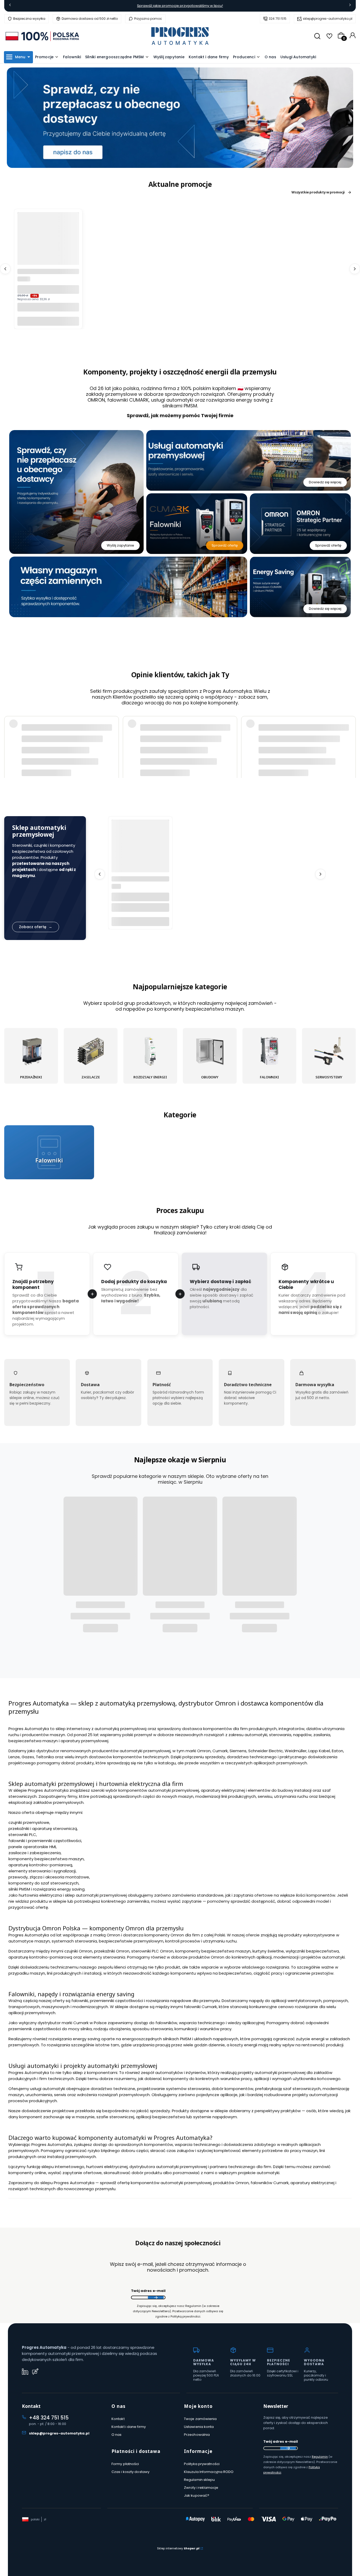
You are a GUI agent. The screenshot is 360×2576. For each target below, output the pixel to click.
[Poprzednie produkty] (5, 269)
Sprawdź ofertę (225, 546)
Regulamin (320, 2457)
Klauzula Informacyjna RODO (209, 2472)
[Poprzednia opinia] (9, 737)
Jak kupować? (197, 2495)
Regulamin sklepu (200, 2480)
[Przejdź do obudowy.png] (210, 1052)
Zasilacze (91, 1077)
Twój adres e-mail (148, 2291)
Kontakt (118, 2419)
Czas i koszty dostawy (130, 2472)
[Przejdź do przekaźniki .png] (31, 1052)
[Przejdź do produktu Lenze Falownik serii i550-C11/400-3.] (140, 848)
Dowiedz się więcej (325, 482)
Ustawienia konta (199, 2427)
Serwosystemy (329, 1077)
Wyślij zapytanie (120, 546)
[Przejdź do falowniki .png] (269, 1052)
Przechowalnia (197, 2435)
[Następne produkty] (355, 269)
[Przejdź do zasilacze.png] (91, 1052)
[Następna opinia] (351, 737)
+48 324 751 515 (49, 2418)
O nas (117, 2435)
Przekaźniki (31, 1077)
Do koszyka (48, 321)
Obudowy (210, 1077)
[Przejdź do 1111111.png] (150, 1052)
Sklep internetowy (178, 2548)
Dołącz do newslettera (156, 2298)
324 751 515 (278, 19)
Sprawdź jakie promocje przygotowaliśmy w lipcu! (180, 6)
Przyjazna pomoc (148, 19)
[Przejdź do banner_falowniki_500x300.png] (49, 1153)
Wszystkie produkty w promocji (318, 192)
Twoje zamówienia (200, 2419)
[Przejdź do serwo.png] (329, 1052)
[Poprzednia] (10, 6)
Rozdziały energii (150, 1077)
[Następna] (350, 6)
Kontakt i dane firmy (129, 2427)
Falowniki (269, 1077)
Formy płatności (125, 2464)
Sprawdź (49, 1176)
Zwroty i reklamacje (201, 2488)
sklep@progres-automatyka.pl (328, 19)
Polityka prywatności (202, 2464)
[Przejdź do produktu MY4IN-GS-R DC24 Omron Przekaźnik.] (48, 243)
